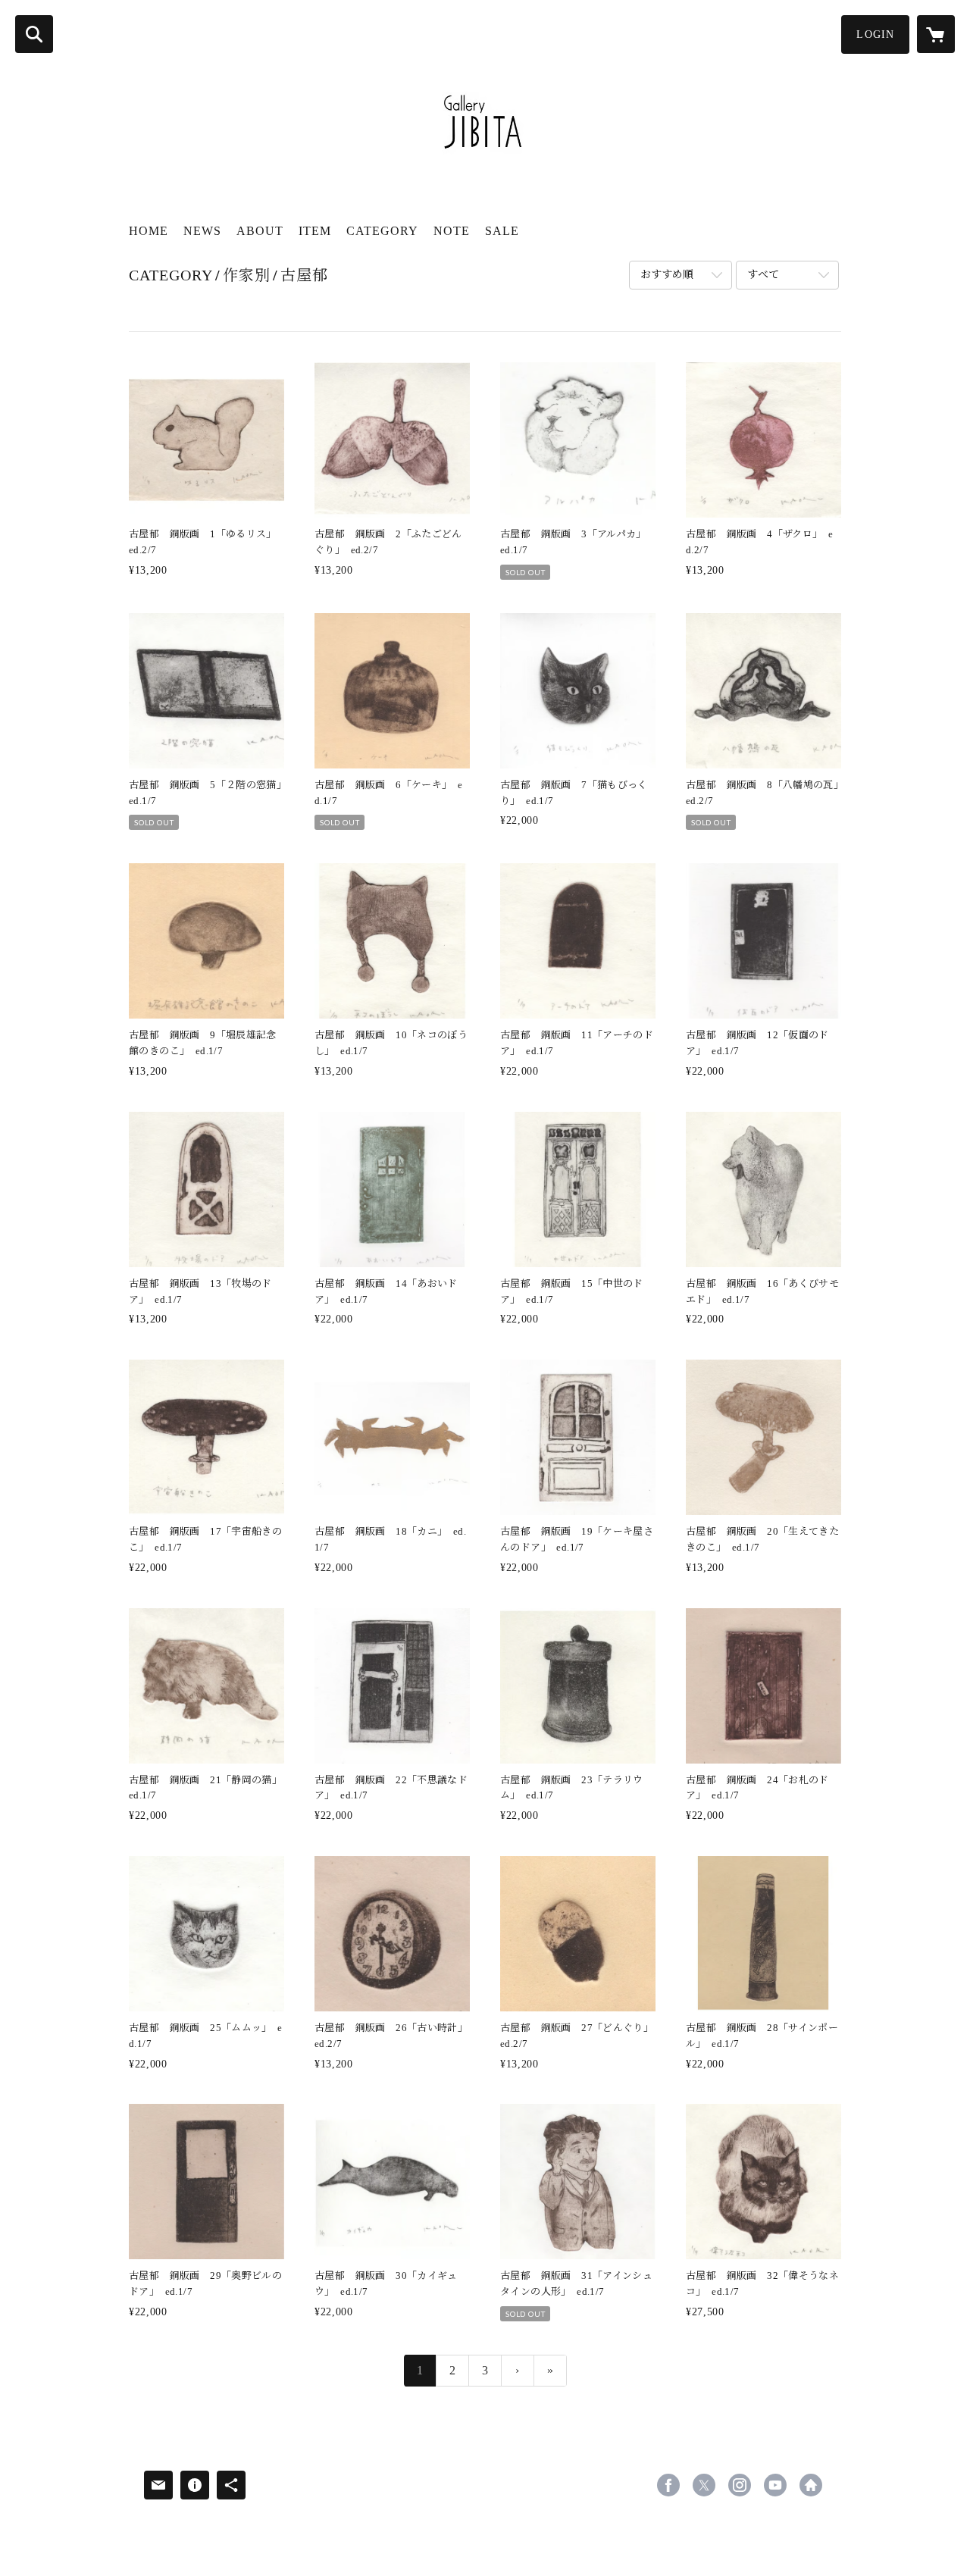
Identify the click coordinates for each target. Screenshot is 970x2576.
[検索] (34, 34)
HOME (149, 231)
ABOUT (260, 231)
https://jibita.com (811, 2485)
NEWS (202, 231)
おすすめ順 (667, 275)
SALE (502, 231)
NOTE (452, 231)
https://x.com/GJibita (704, 2485)
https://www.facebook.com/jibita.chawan (668, 2485)
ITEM (315, 231)
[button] (875, 34)
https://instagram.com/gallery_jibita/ (740, 2485)
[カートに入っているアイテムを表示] (936, 34)
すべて (763, 275)
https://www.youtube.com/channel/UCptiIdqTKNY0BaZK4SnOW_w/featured (775, 2485)
